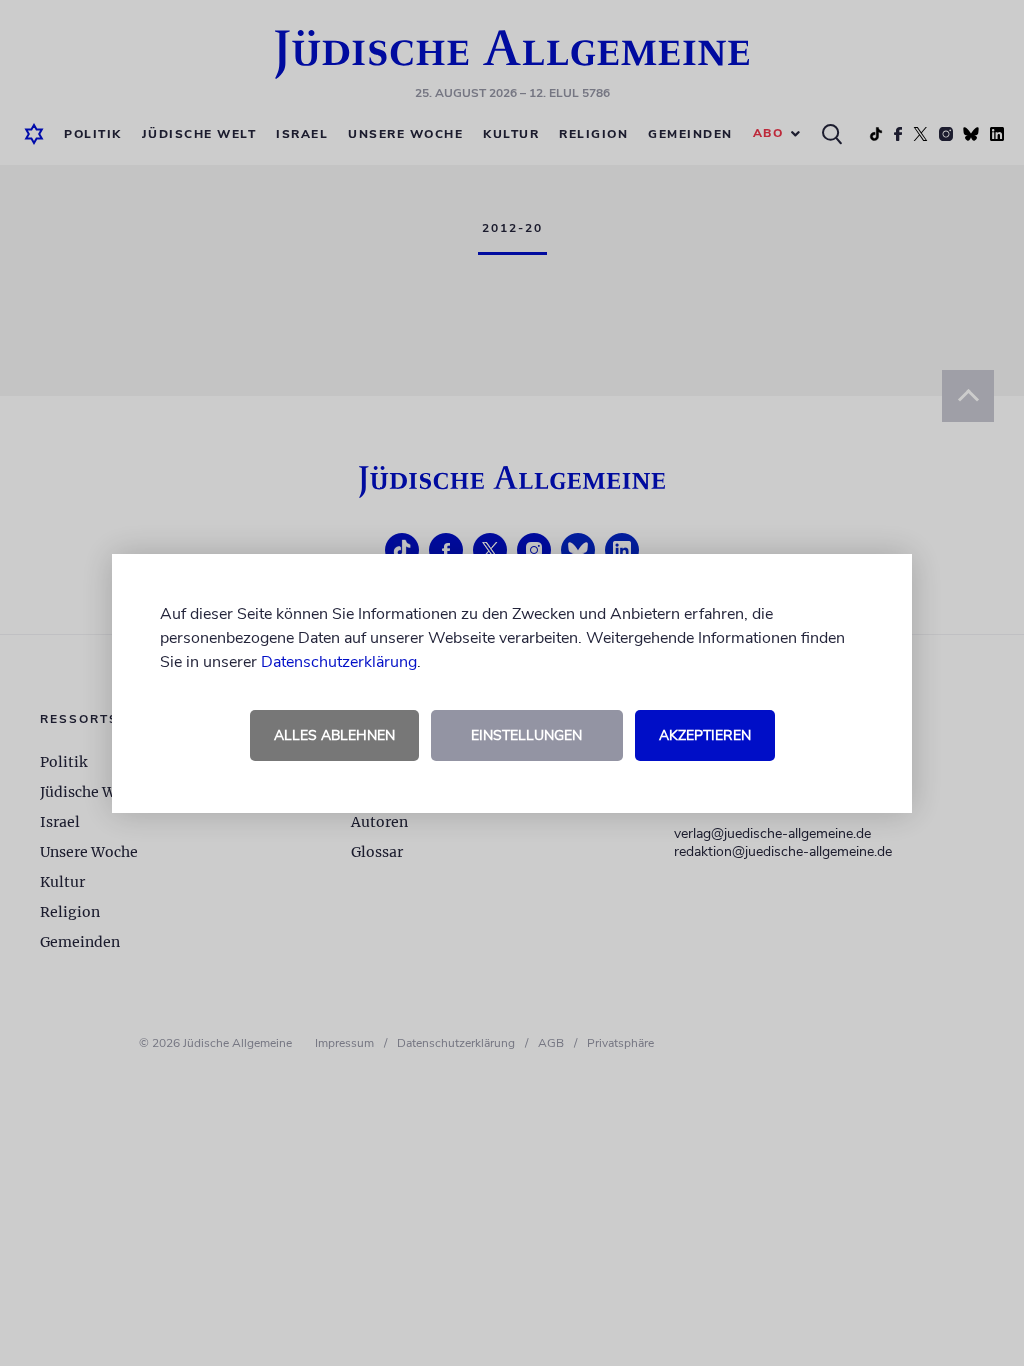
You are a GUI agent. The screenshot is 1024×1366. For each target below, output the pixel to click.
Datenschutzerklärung (339, 662)
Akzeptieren (705, 735)
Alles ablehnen (334, 735)
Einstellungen (526, 735)
